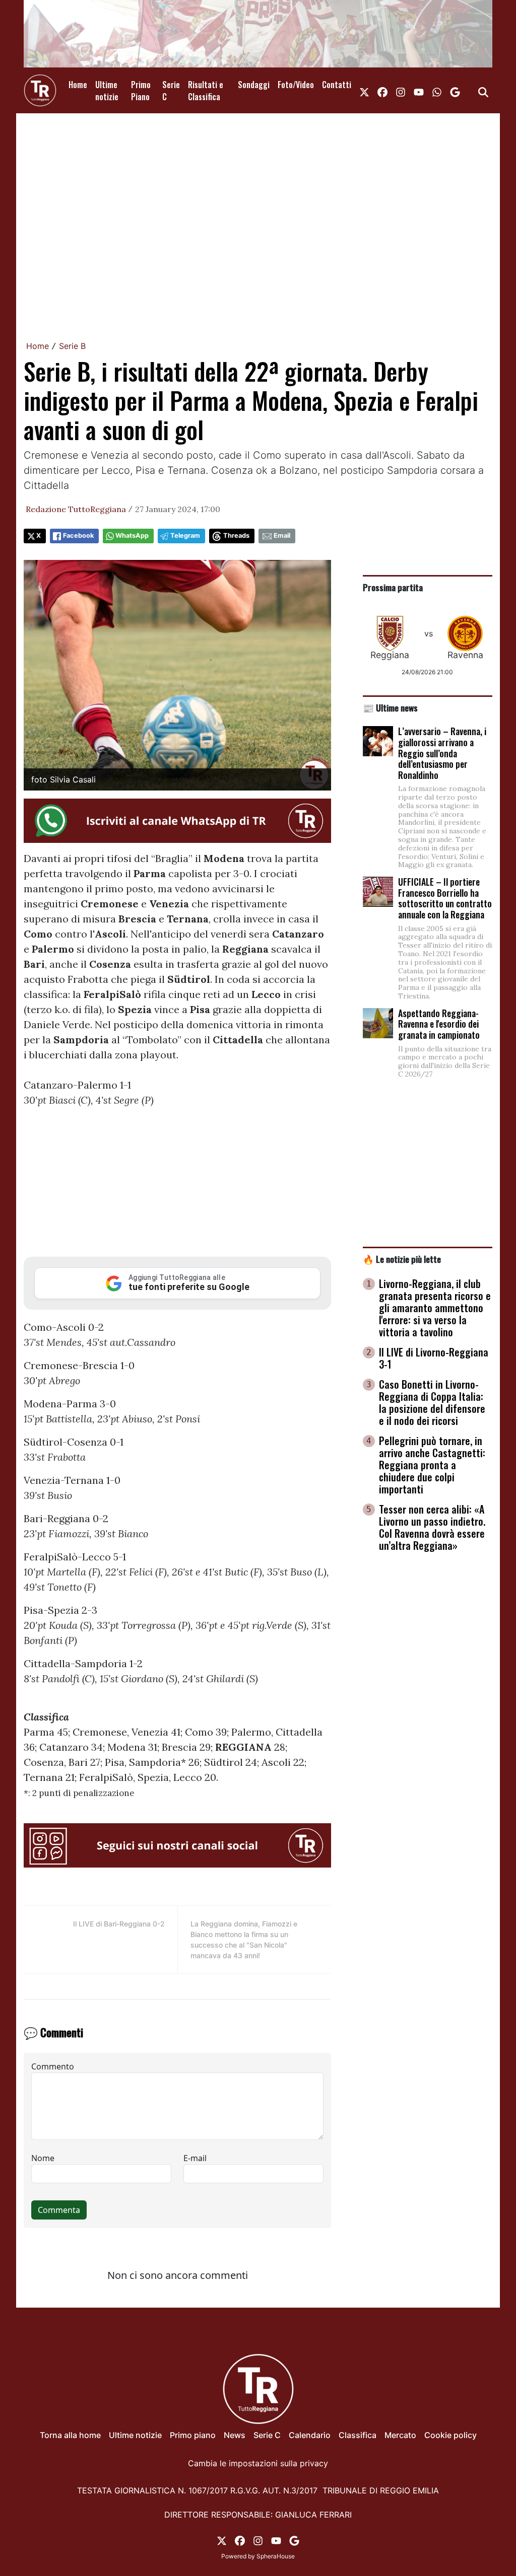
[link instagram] (401, 91)
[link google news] (455, 91)
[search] (483, 91)
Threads (236, 535)
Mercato (400, 2435)
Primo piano (193, 2435)
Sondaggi (254, 85)
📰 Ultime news (390, 707)
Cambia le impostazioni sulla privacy (258, 2463)
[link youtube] (419, 91)
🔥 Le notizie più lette (402, 1259)
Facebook (78, 535)
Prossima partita (393, 587)
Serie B (72, 346)
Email (282, 535)
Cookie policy (450, 2435)
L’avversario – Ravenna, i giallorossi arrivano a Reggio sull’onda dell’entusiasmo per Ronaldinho (442, 753)
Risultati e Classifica (206, 91)
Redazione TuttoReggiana (76, 509)
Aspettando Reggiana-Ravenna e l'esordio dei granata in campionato (439, 1024)
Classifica (358, 2435)
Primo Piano (141, 91)
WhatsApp (132, 535)
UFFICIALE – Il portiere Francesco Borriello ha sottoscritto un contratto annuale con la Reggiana (445, 898)
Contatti (337, 85)
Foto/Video (296, 85)
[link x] (364, 91)
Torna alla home (70, 2435)
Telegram (185, 535)
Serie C (171, 91)
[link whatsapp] (437, 91)
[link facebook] (382, 91)
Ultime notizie (107, 91)
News (235, 2435)
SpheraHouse (276, 2556)
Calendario (310, 2435)
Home (78, 85)
